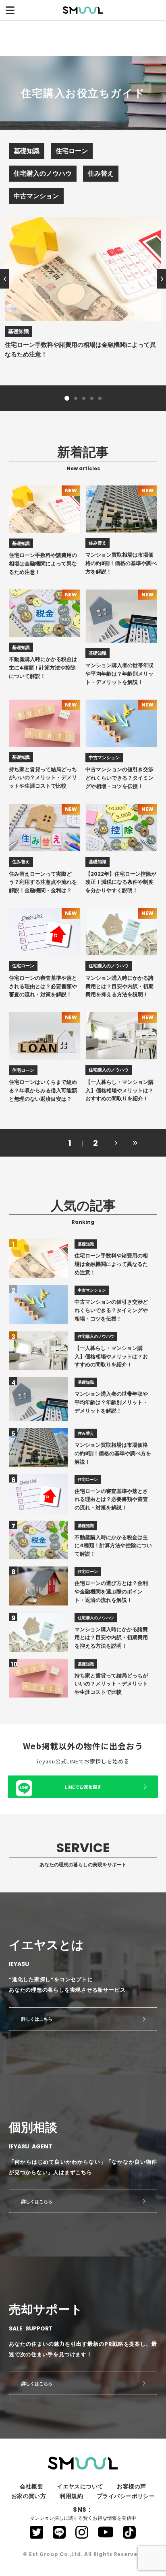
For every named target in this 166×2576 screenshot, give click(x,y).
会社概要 (31, 2486)
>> (134, 1143)
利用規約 (71, 2496)
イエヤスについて (80, 2486)
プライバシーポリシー (126, 2496)
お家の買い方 (29, 2496)
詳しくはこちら (37, 2019)
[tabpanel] (83, 288)
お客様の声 (131, 2486)
